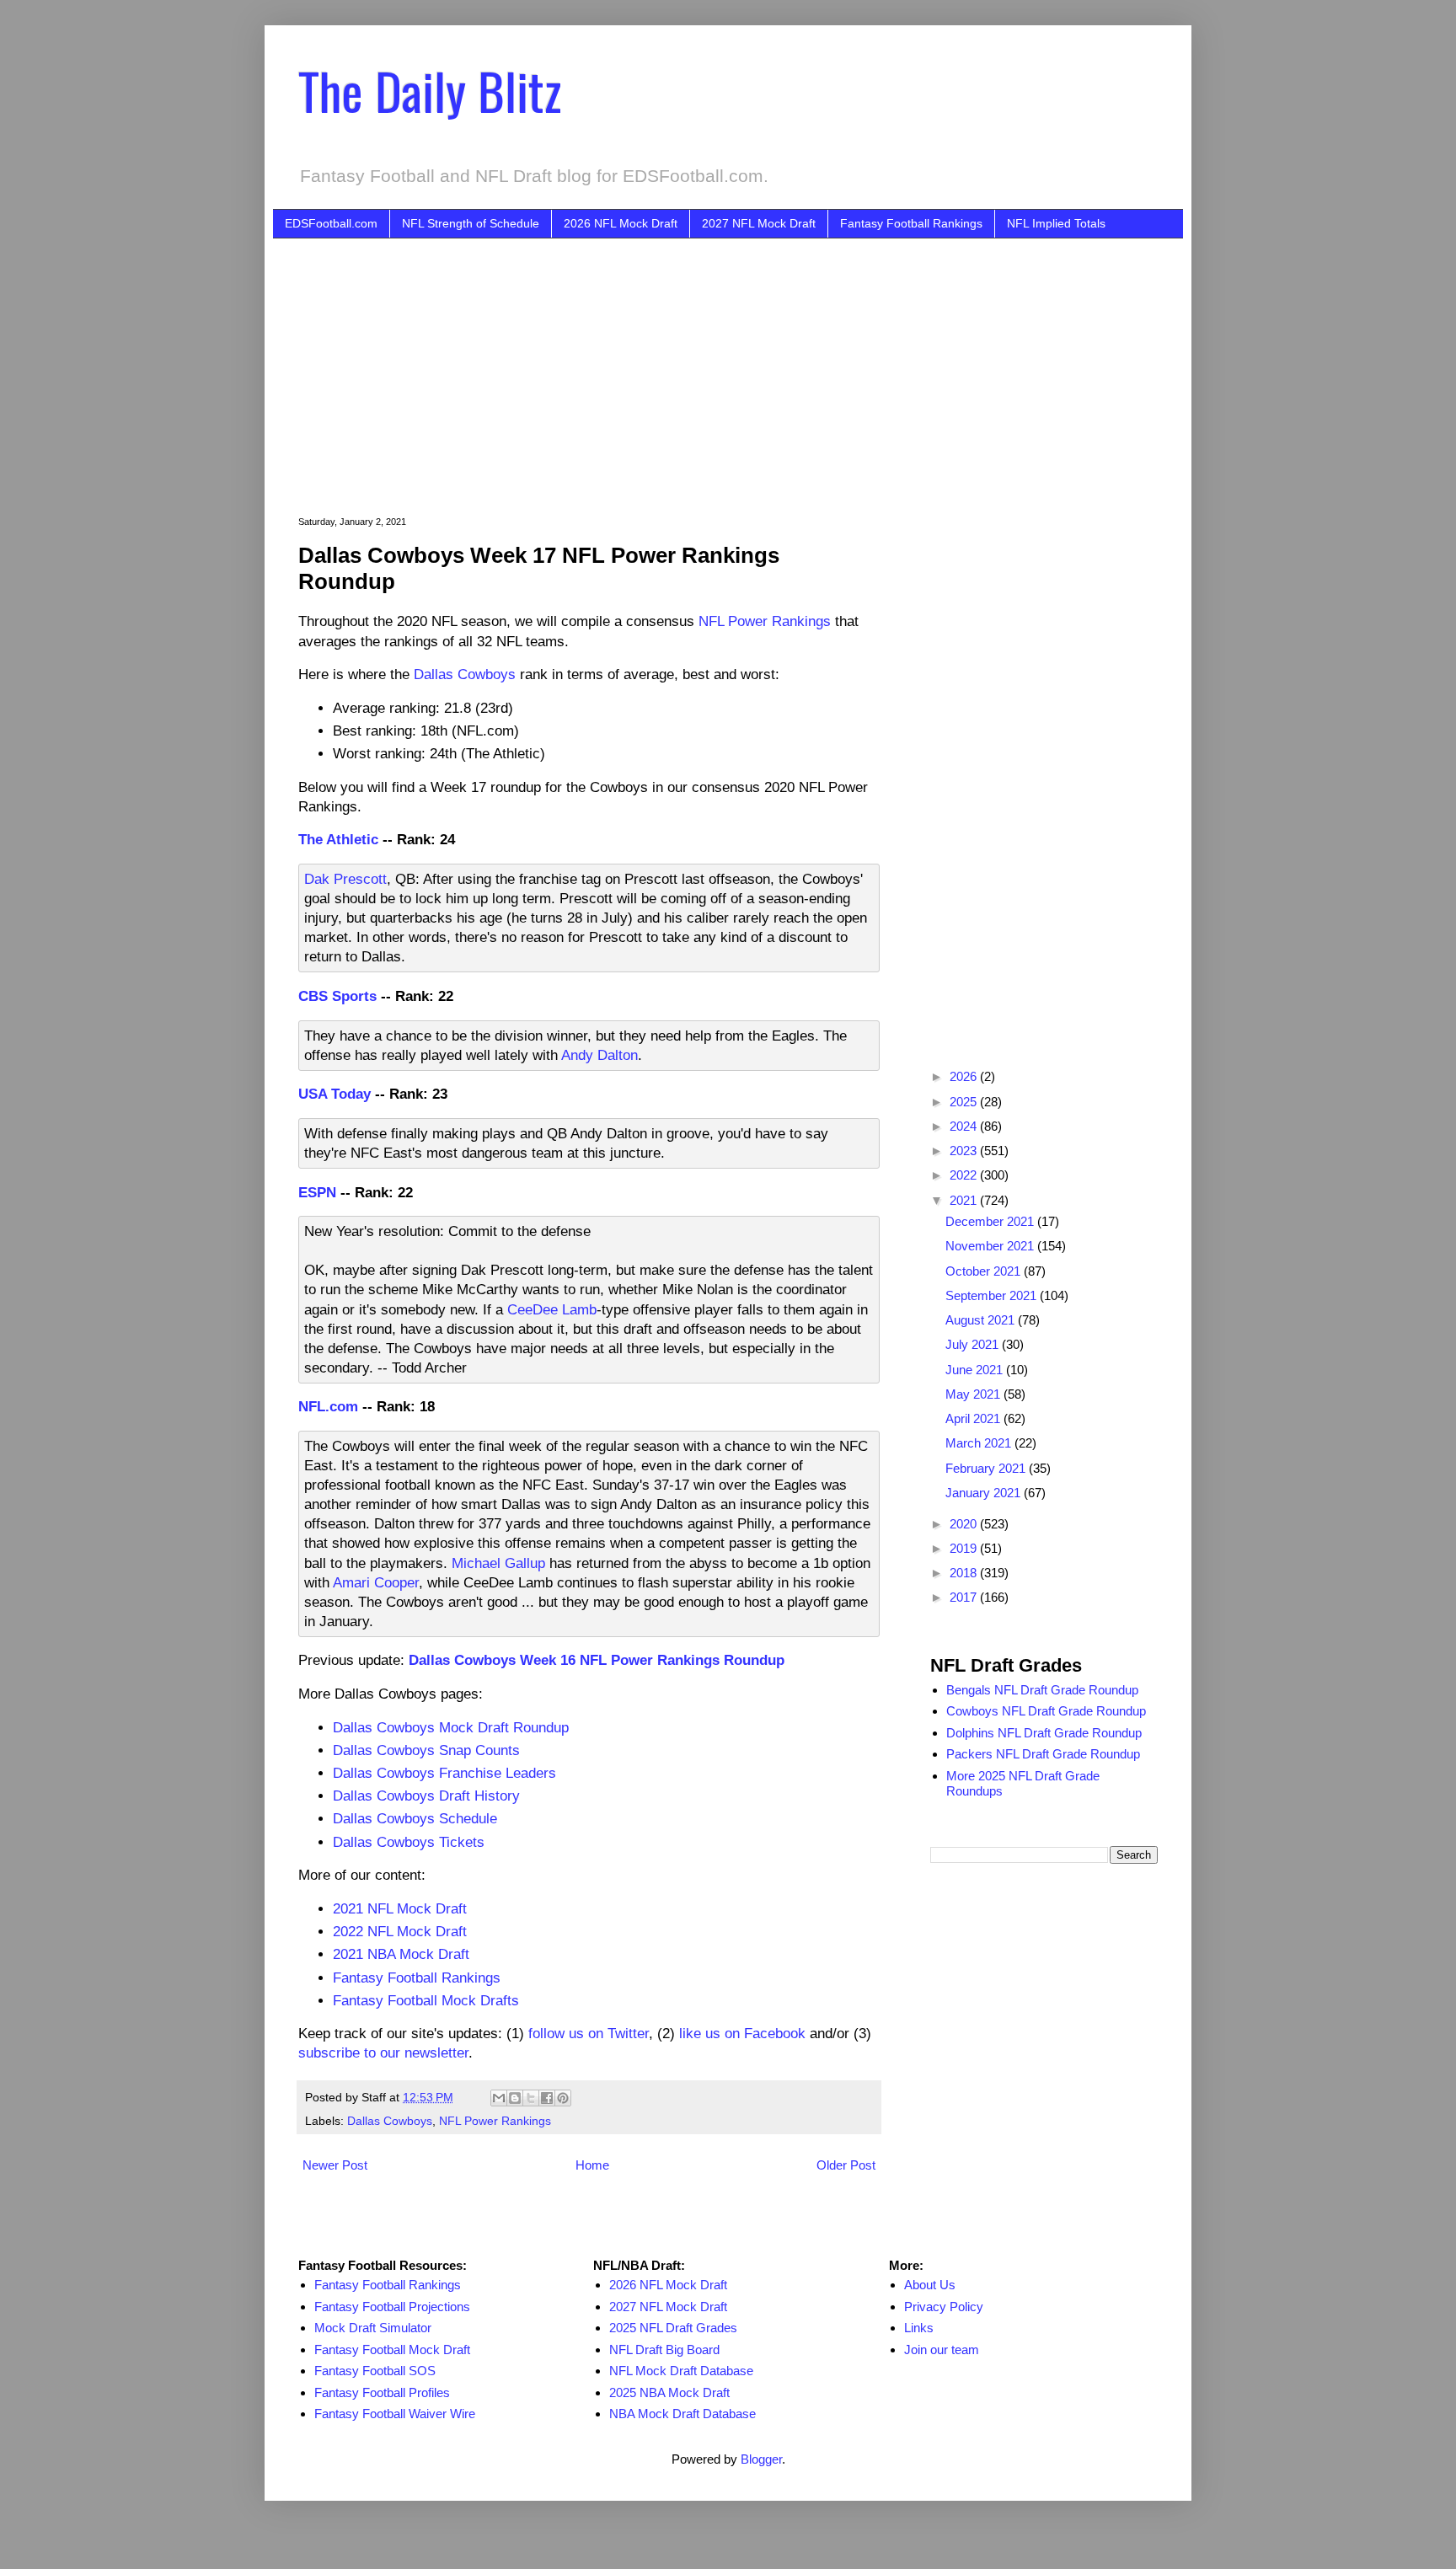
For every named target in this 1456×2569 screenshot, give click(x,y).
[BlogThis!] (515, 2098)
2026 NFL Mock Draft (621, 223)
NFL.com (328, 1406)
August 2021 (982, 1320)
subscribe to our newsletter (383, 2053)
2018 (965, 1573)
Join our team (942, 2350)
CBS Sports (337, 996)
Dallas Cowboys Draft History (426, 1796)
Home (592, 2165)
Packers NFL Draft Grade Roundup (1043, 1754)
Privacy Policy (944, 2307)
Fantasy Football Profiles (382, 2392)
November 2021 (991, 1246)
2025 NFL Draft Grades (673, 2328)
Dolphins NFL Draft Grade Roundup (1044, 1733)
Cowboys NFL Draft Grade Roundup (1046, 1711)
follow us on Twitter (589, 2033)
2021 (965, 1200)
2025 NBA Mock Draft (669, 2392)
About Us (930, 2285)
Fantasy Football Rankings (911, 223)
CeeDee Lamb (552, 1309)
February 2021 (987, 1468)
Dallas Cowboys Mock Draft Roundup (451, 1727)
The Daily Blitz (430, 90)
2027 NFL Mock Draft (759, 223)
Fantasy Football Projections (392, 2307)
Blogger (761, 2459)
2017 (965, 1597)
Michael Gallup (498, 1563)
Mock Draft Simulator (373, 2328)
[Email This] (499, 2098)
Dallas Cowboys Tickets (409, 1842)
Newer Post (335, 2165)
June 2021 (976, 1370)
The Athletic (338, 839)
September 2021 (993, 1295)
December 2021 (991, 1221)
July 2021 (974, 1344)
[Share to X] (531, 2098)
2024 (965, 1126)
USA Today (335, 1094)
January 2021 (985, 1493)
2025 (965, 1102)
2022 (965, 1175)
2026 (965, 1076)
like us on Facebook (742, 2033)
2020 (965, 1524)
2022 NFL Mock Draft (400, 1931)
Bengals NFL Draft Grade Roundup (1042, 1690)
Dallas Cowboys (465, 674)
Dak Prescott (345, 879)
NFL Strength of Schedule (471, 223)
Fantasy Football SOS (375, 2371)
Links (919, 2328)
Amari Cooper (376, 1582)
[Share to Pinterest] (563, 2098)
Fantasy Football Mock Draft (392, 2350)
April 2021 (974, 1418)
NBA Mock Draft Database (682, 2414)
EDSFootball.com (331, 223)
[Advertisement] (753, 365)
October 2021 (985, 1271)
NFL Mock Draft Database (681, 2371)
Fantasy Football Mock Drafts (426, 2000)
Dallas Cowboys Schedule (415, 1818)
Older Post (846, 2165)
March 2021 (980, 1443)
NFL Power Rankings (765, 621)
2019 (965, 1548)
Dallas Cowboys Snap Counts (426, 1750)
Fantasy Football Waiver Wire (395, 2414)
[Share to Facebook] (547, 2098)
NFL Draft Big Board (664, 2350)
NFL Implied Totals (1056, 223)
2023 (965, 1151)
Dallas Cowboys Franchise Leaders (444, 1773)
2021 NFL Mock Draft (400, 1908)
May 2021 (974, 1394)
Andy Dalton (600, 1055)
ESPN (317, 1192)
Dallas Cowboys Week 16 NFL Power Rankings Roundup (597, 1660)
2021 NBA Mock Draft (401, 1954)
